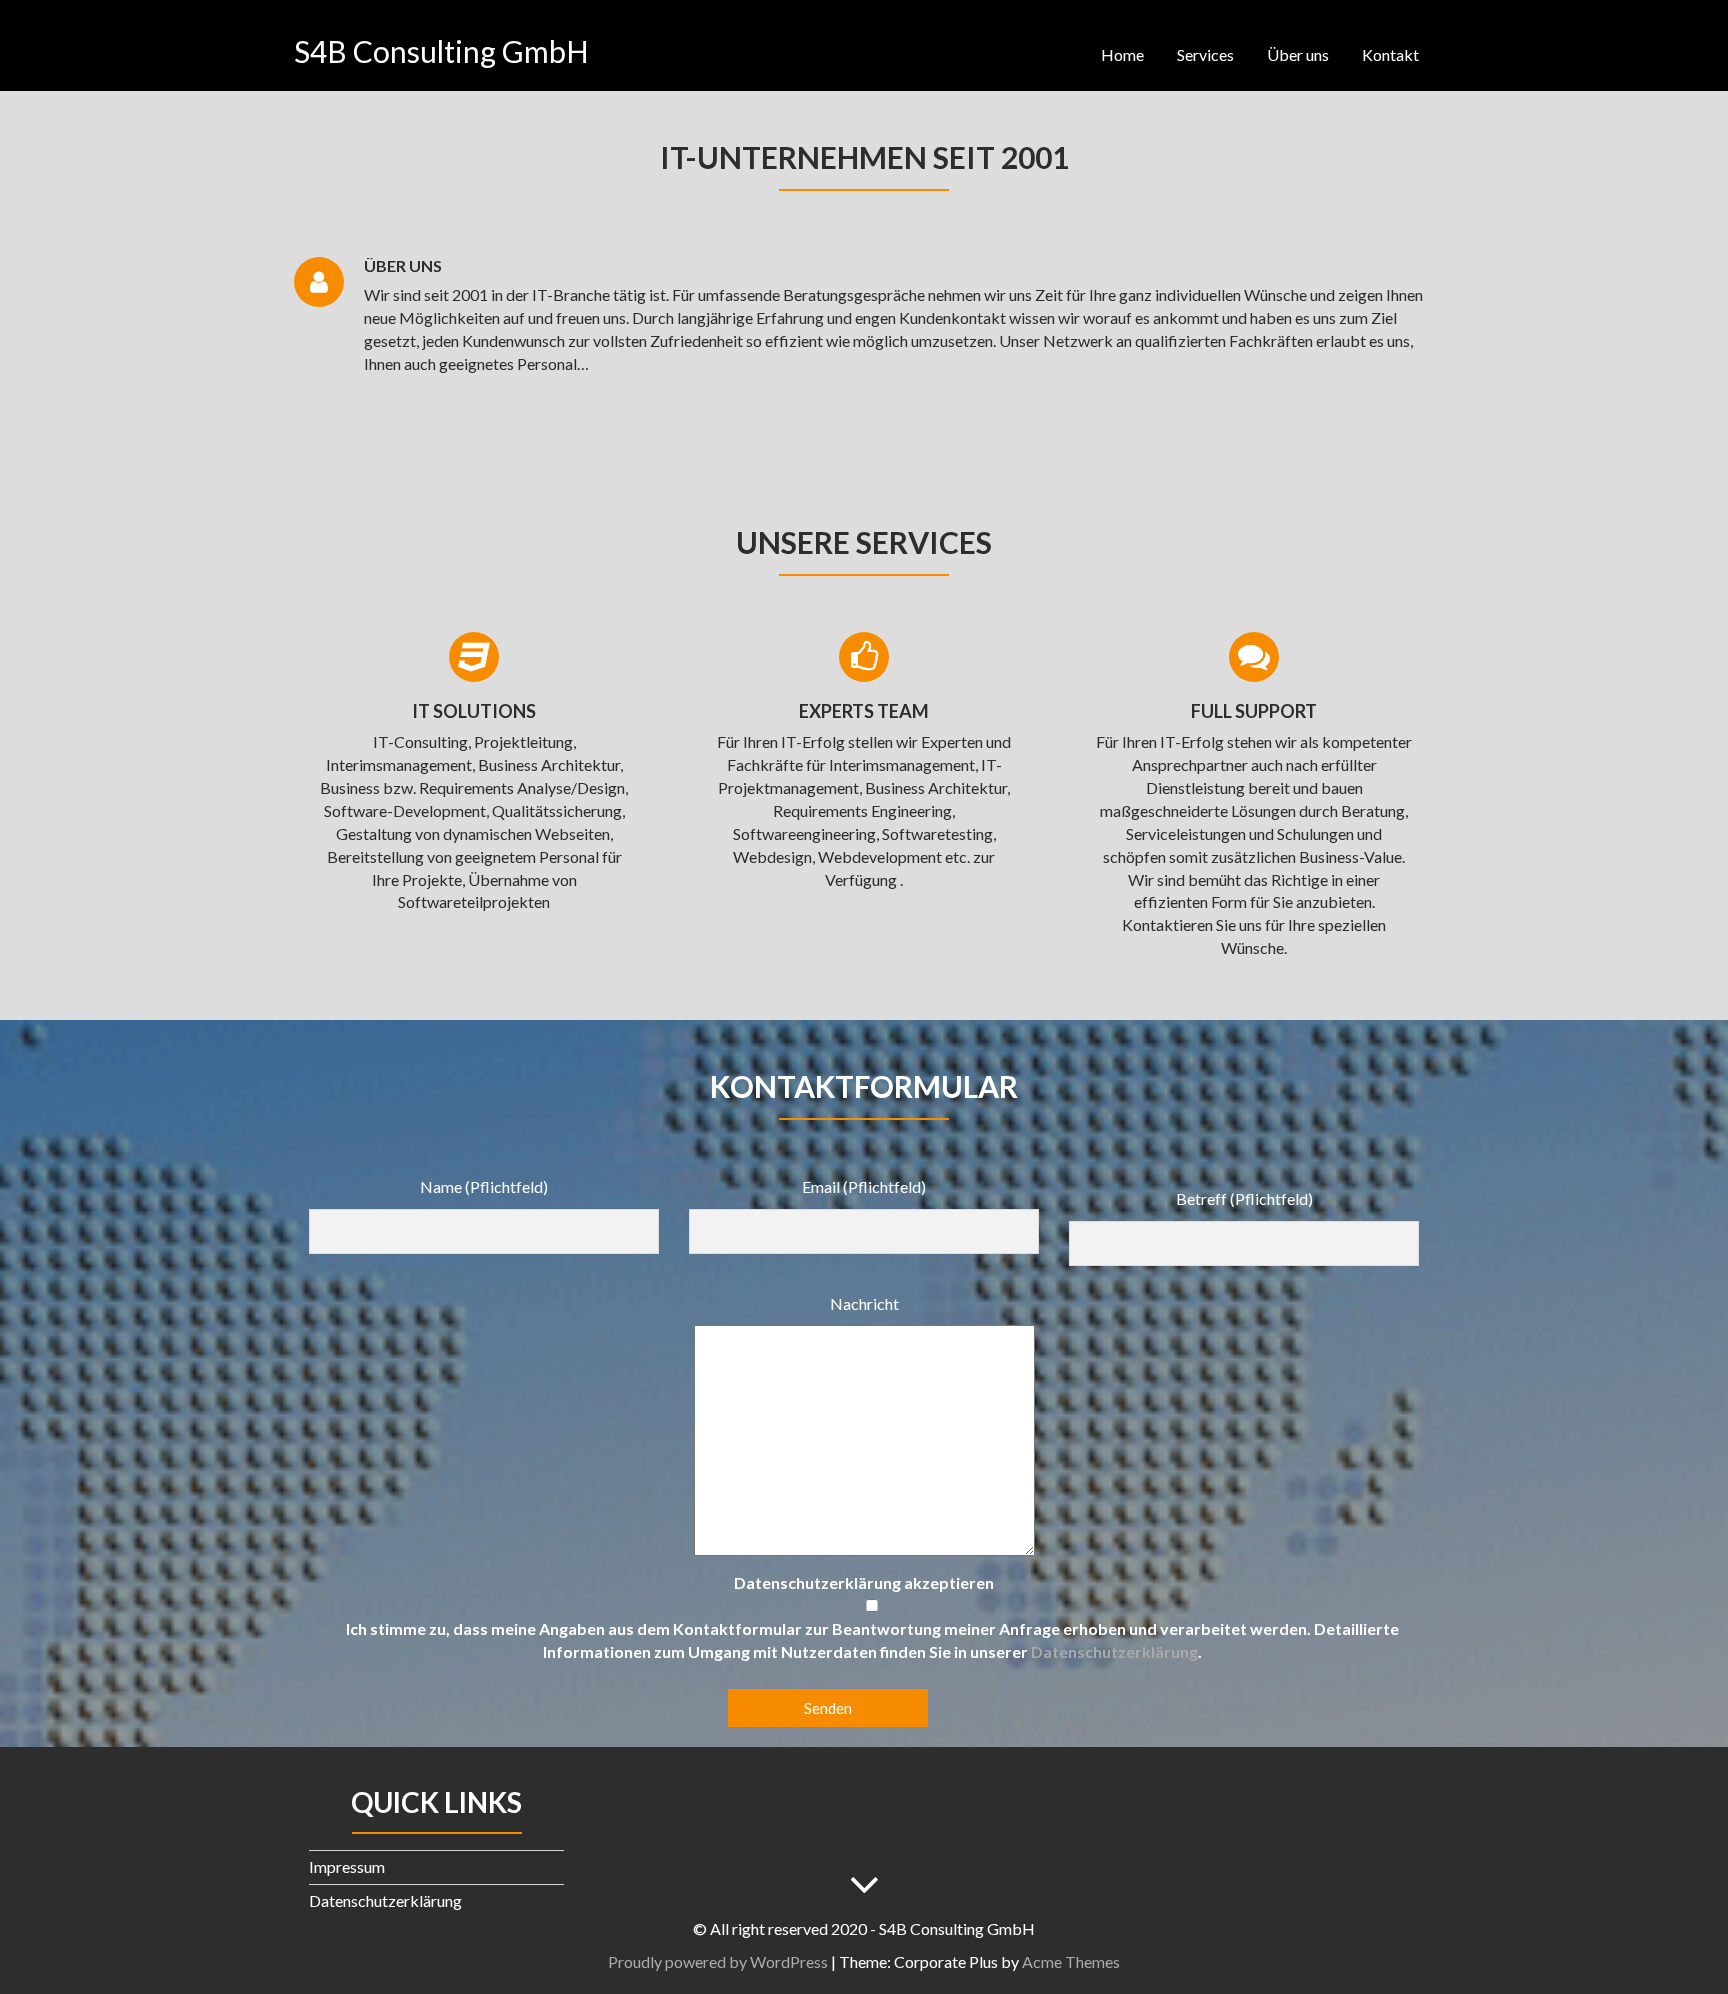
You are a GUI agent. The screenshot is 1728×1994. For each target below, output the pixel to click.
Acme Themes (1071, 1961)
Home (1122, 54)
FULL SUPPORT (1254, 711)
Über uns (1298, 54)
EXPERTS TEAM (864, 711)
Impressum (347, 1866)
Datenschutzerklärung (1114, 1651)
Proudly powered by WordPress (718, 1961)
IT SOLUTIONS (474, 711)
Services (1205, 54)
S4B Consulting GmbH (441, 51)
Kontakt (1390, 54)
